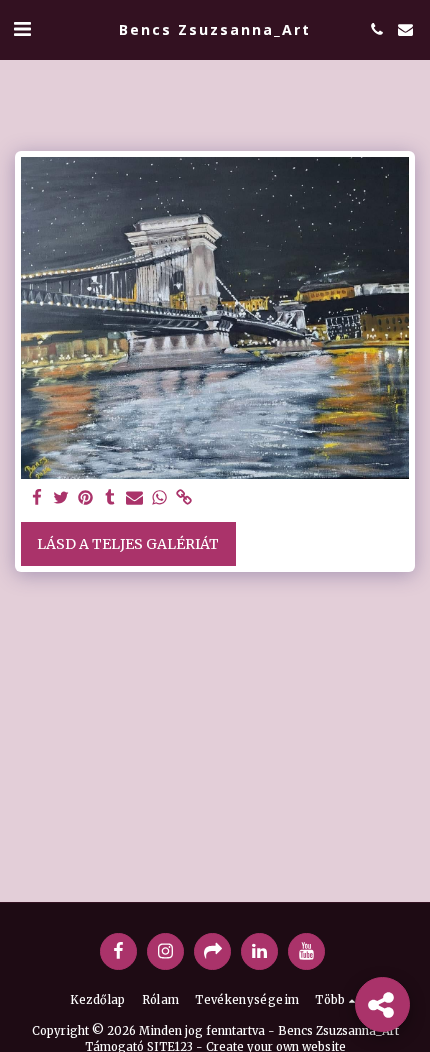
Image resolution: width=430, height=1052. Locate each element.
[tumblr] (111, 498)
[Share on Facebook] (37, 498)
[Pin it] (86, 498)
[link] (184, 498)
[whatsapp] (160, 498)
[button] (22, 28)
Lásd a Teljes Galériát (128, 544)
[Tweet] (62, 498)
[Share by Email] (135, 498)
